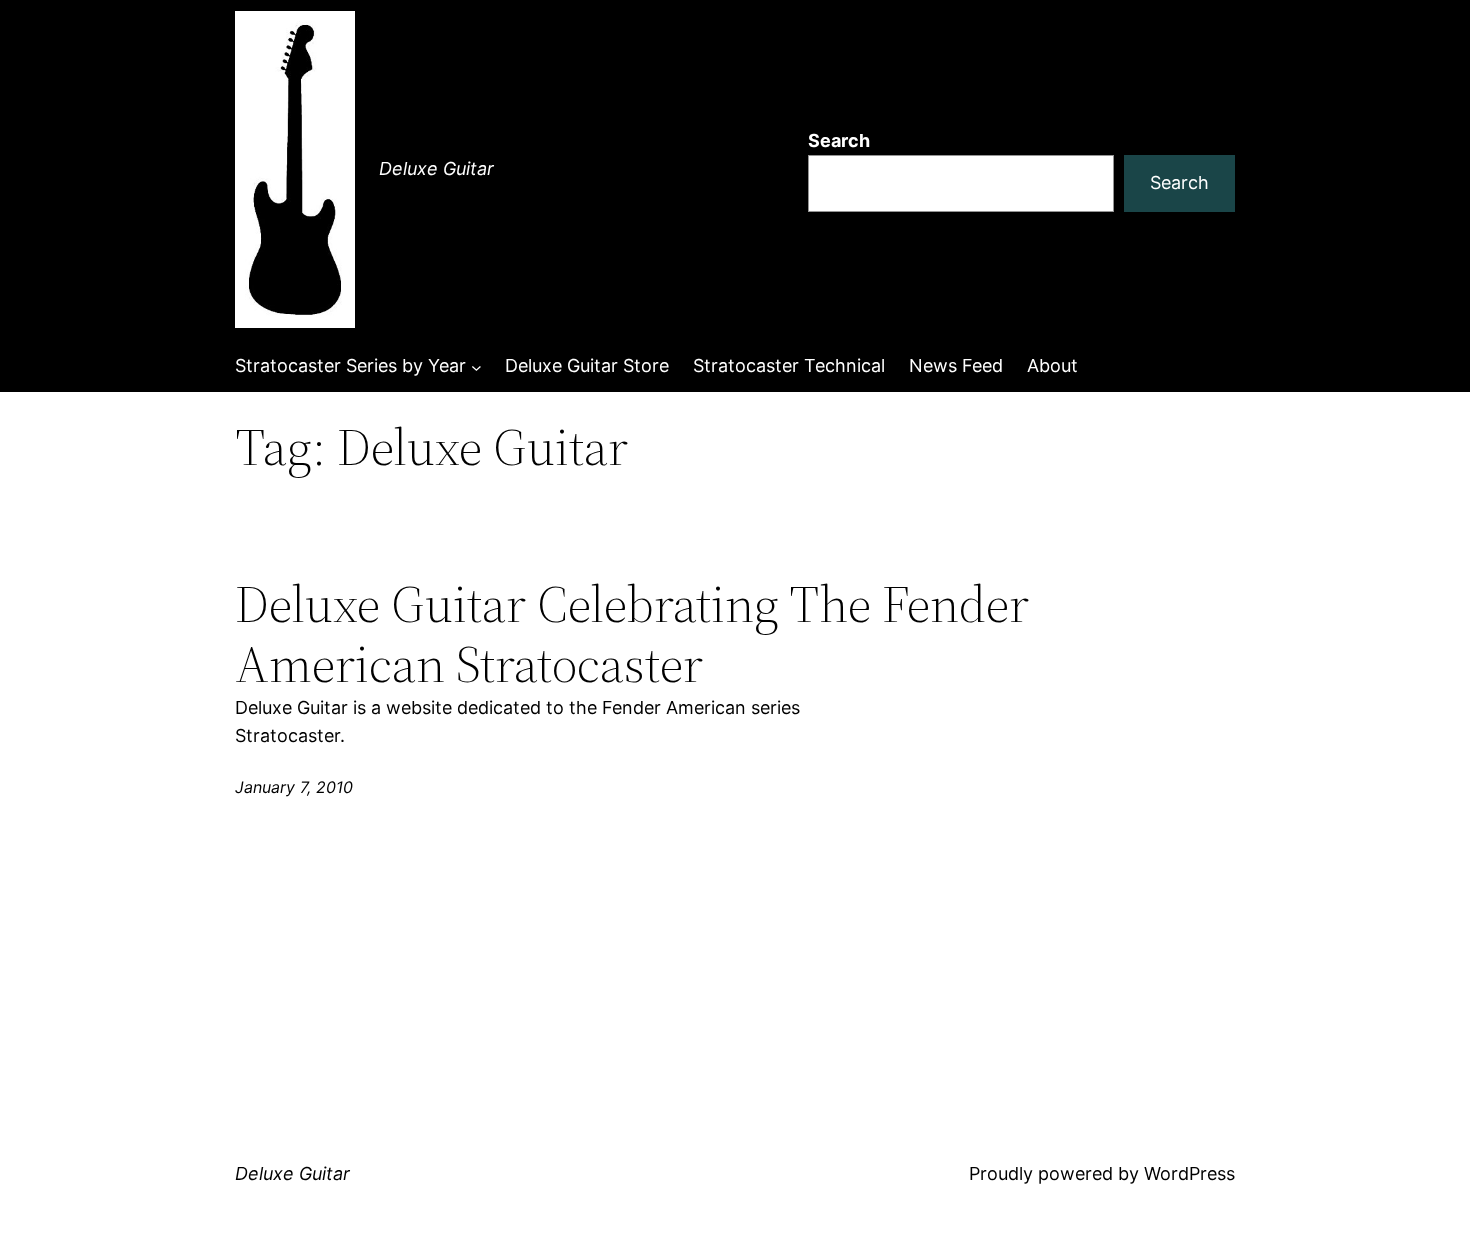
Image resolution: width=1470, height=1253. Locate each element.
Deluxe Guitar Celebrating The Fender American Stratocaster (632, 634)
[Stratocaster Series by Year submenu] (476, 366)
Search (839, 140)
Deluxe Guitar (436, 168)
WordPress (1189, 1173)
